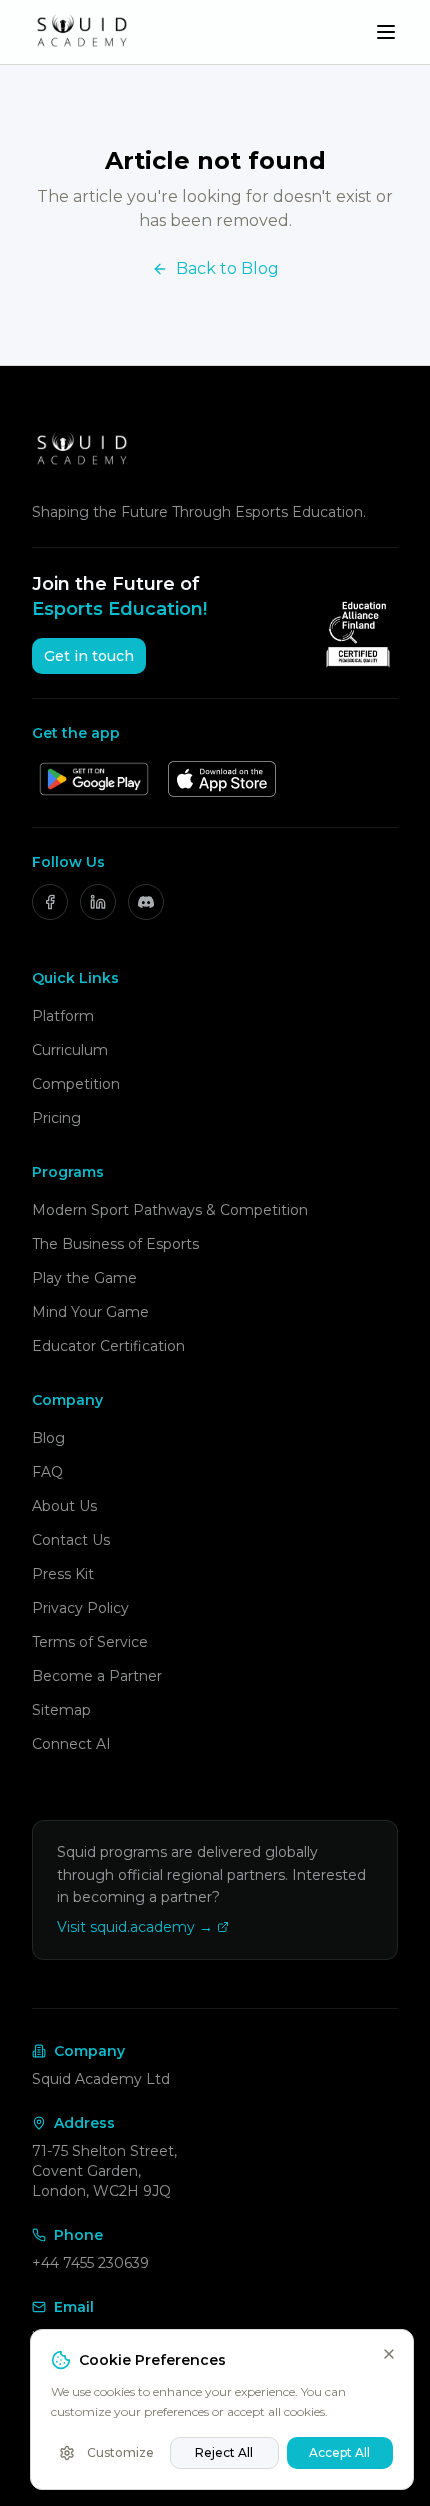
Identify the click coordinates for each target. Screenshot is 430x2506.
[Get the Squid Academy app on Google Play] (94, 779)
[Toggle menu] (386, 32)
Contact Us (71, 1540)
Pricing (56, 1118)
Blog (48, 1438)
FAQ (47, 1472)
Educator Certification (108, 1346)
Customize (120, 2452)
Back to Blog (227, 268)
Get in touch (89, 656)
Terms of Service (90, 1642)
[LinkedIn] (98, 902)
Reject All (224, 2452)
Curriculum (70, 1050)
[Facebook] (50, 902)
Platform (63, 1016)
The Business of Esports (115, 1244)
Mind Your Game (90, 1312)
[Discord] (146, 902)
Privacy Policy (80, 1608)
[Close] (389, 2354)
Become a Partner (97, 1676)
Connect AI (71, 1744)
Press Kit (63, 1574)
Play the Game (84, 1278)
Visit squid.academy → (135, 1927)
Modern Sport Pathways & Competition (170, 1210)
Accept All (339, 2452)
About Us (64, 1506)
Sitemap (61, 1710)
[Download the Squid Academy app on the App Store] (222, 779)
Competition (76, 1084)
